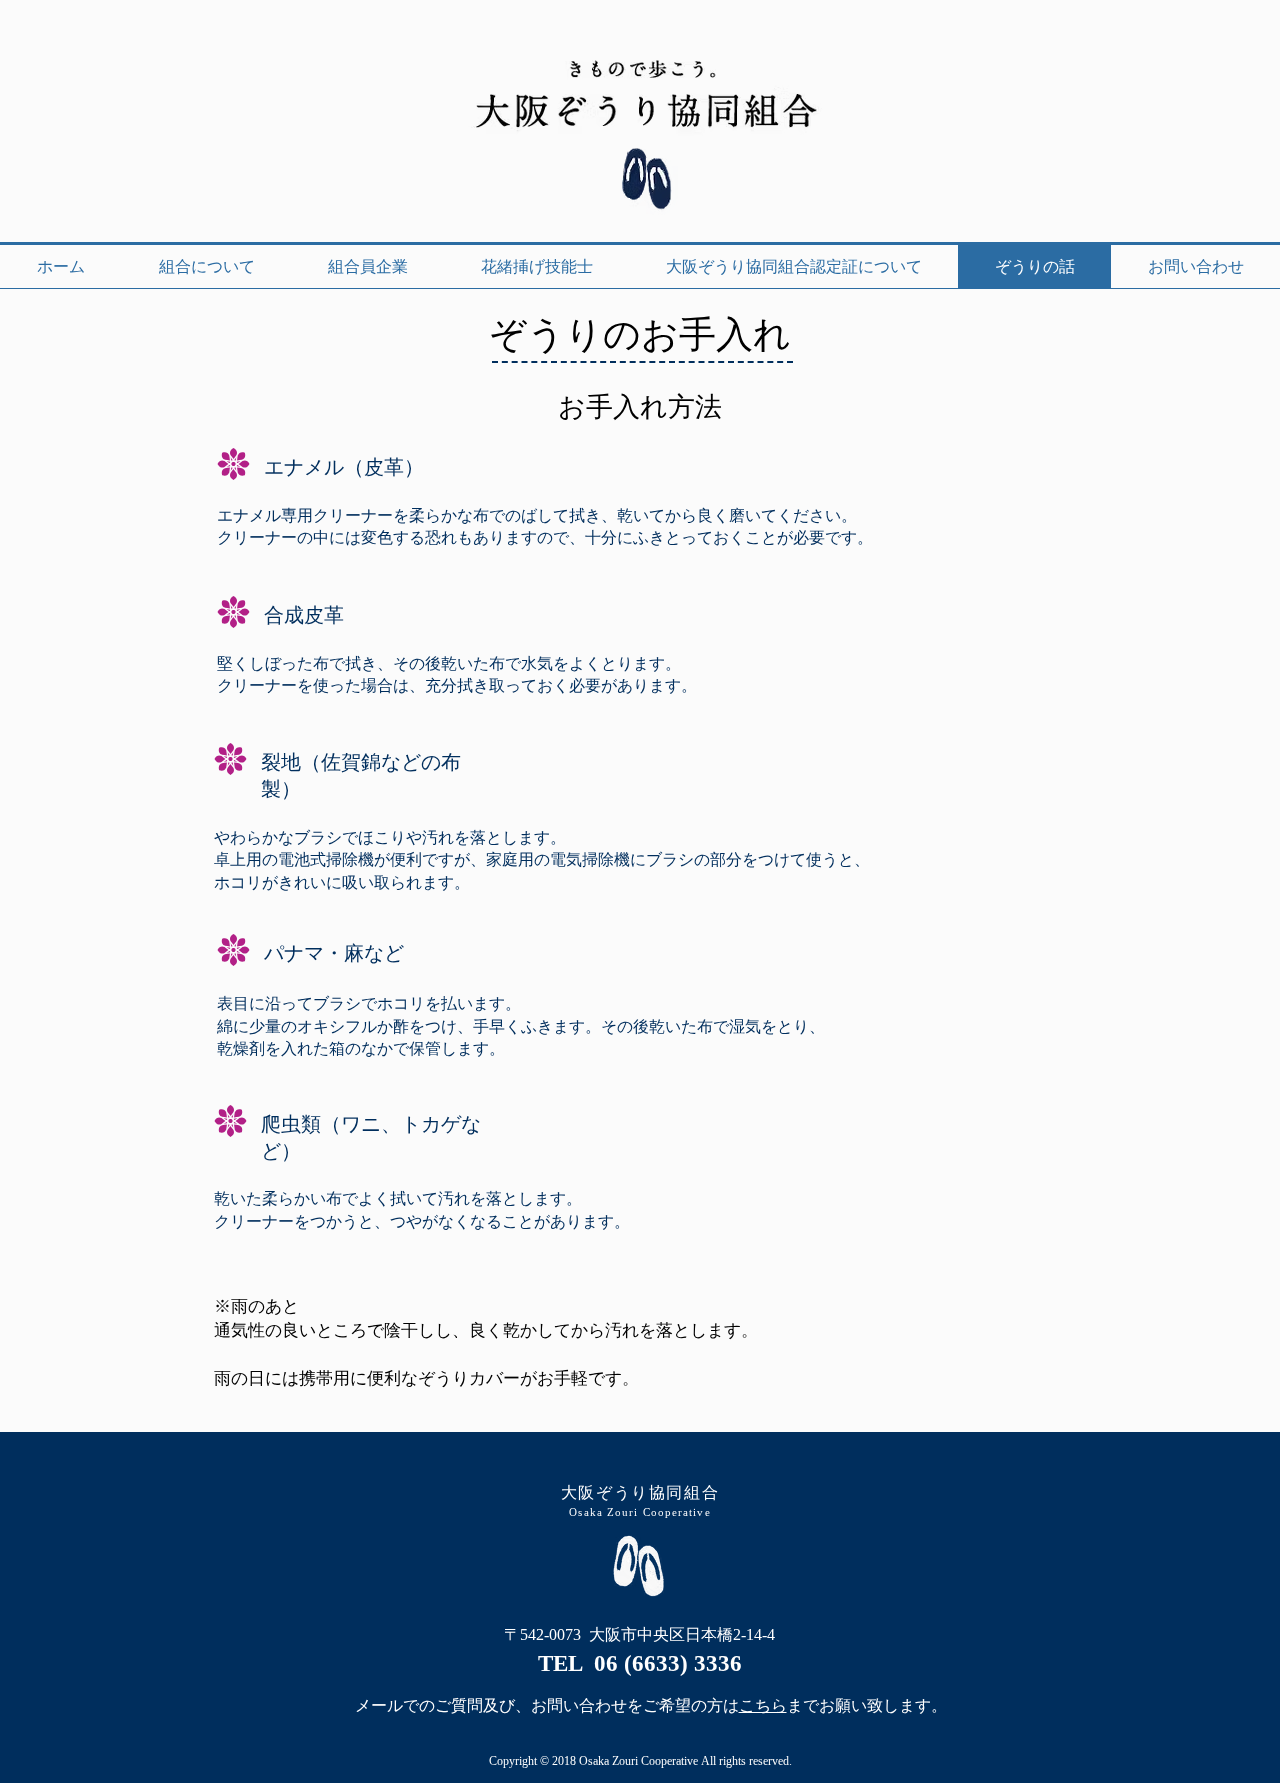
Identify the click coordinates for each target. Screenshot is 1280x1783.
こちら (763, 1705)
